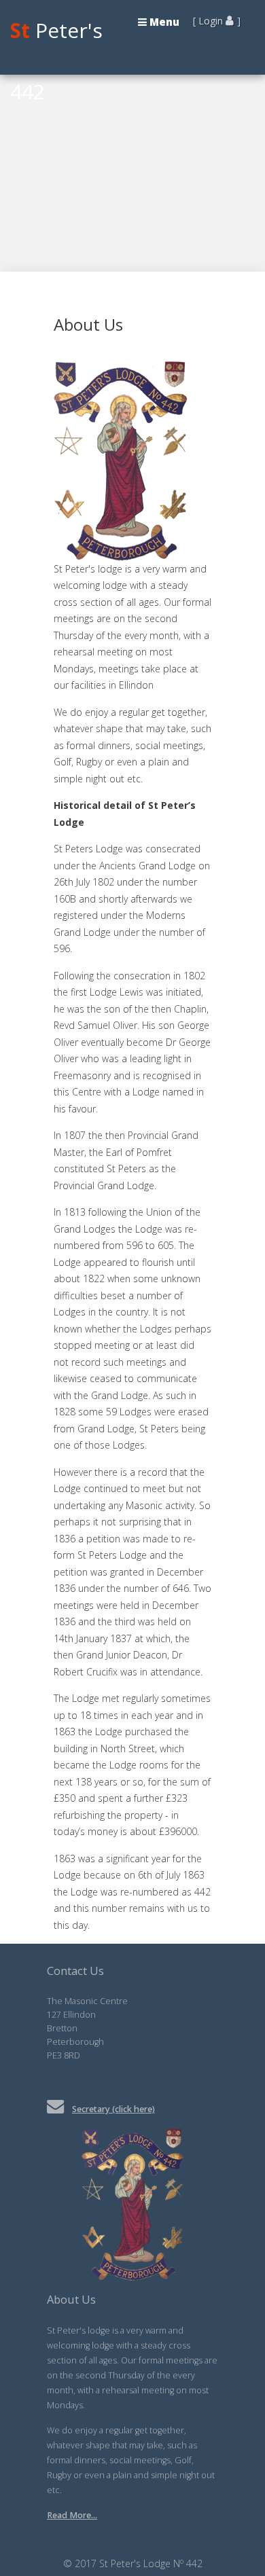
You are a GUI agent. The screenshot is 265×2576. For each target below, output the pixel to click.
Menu (163, 22)
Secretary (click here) (113, 2109)
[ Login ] (217, 21)
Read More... (72, 2515)
